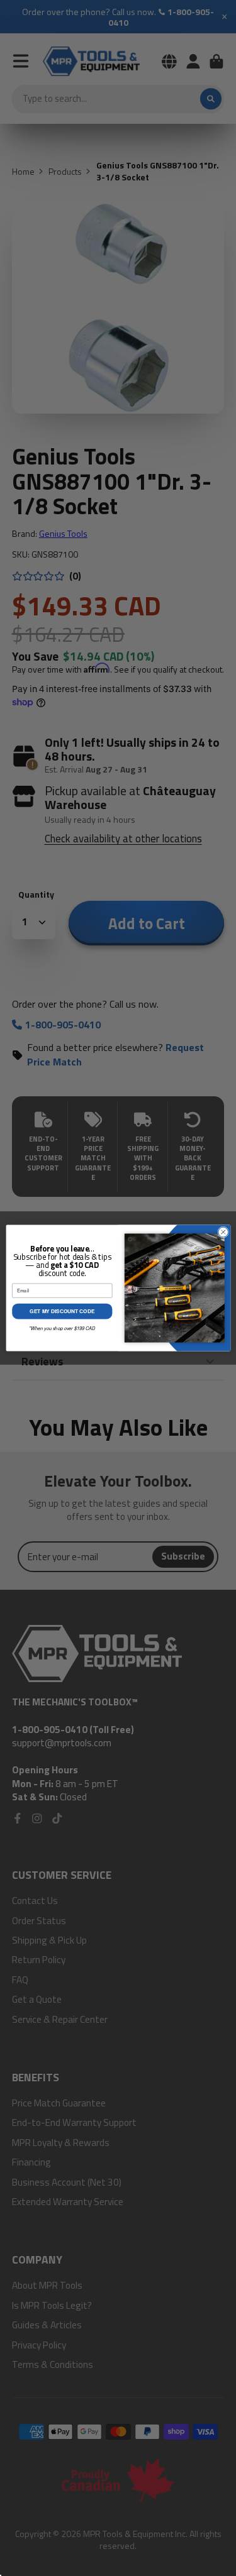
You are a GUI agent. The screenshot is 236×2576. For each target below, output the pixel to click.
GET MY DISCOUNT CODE (62, 1311)
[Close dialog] (223, 1232)
